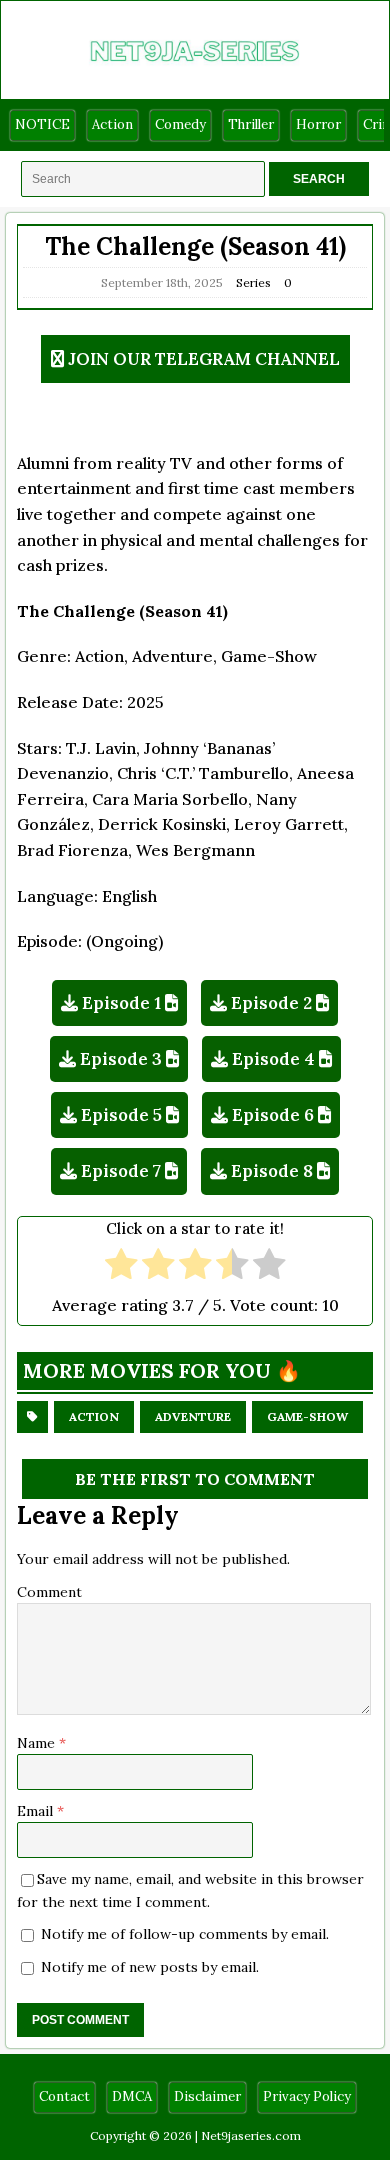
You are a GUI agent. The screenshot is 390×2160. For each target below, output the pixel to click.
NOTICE (42, 124)
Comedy (180, 124)
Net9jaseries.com (251, 2135)
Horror (318, 124)
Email (37, 1811)
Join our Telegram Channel (204, 359)
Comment (49, 1592)
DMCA (132, 2096)
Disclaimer (207, 2096)
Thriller (251, 124)
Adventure (193, 1416)
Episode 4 (273, 1059)
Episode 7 (121, 1171)
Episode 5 (121, 1115)
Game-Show (307, 1416)
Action (112, 124)
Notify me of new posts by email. (150, 1967)
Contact (64, 2096)
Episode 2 (271, 1003)
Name (38, 1743)
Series (253, 282)
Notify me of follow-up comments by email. (185, 1934)
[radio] (121, 1266)
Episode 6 (273, 1115)
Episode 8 (272, 1171)
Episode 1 (121, 1003)
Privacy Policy (307, 2096)
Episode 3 (121, 1059)
